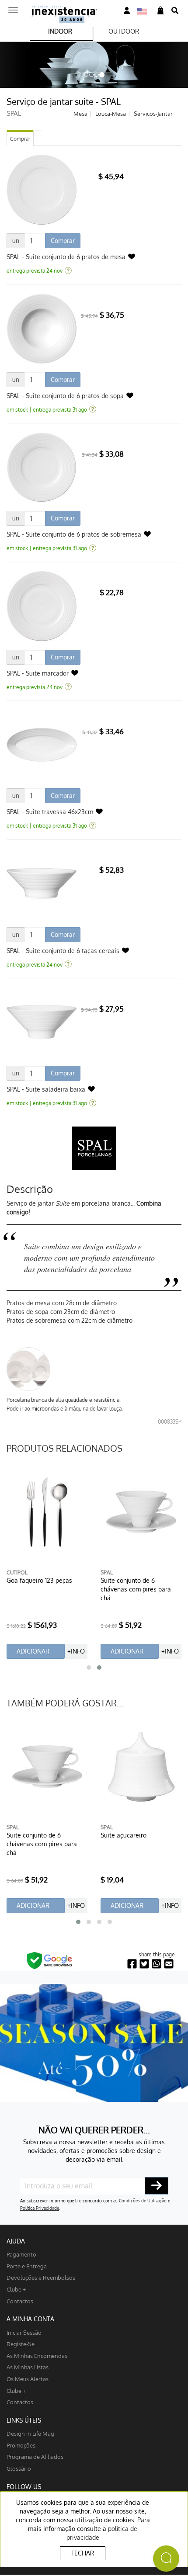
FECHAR (83, 2553)
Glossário (19, 2468)
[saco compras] (160, 11)
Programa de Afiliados (35, 2456)
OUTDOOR (124, 31)
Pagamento (21, 2254)
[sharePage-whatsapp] (157, 1964)
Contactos (20, 2301)
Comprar (20, 139)
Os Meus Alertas (28, 2379)
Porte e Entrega (27, 2266)
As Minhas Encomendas (37, 2356)
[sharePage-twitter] (144, 1964)
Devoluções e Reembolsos (41, 2277)
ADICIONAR (33, 1651)
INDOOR (60, 31)
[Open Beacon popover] (166, 2559)
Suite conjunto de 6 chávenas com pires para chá (136, 1589)
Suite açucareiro (124, 1835)
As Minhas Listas (28, 2367)
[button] (89, 1668)
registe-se (21, 2344)
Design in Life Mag (30, 2433)
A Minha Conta (30, 2319)
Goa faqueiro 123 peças (39, 1580)
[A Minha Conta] (127, 11)
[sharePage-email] (169, 1964)
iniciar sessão (24, 2332)
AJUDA (16, 2241)
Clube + (16, 2289)
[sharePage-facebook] (132, 1964)
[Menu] (13, 7)
